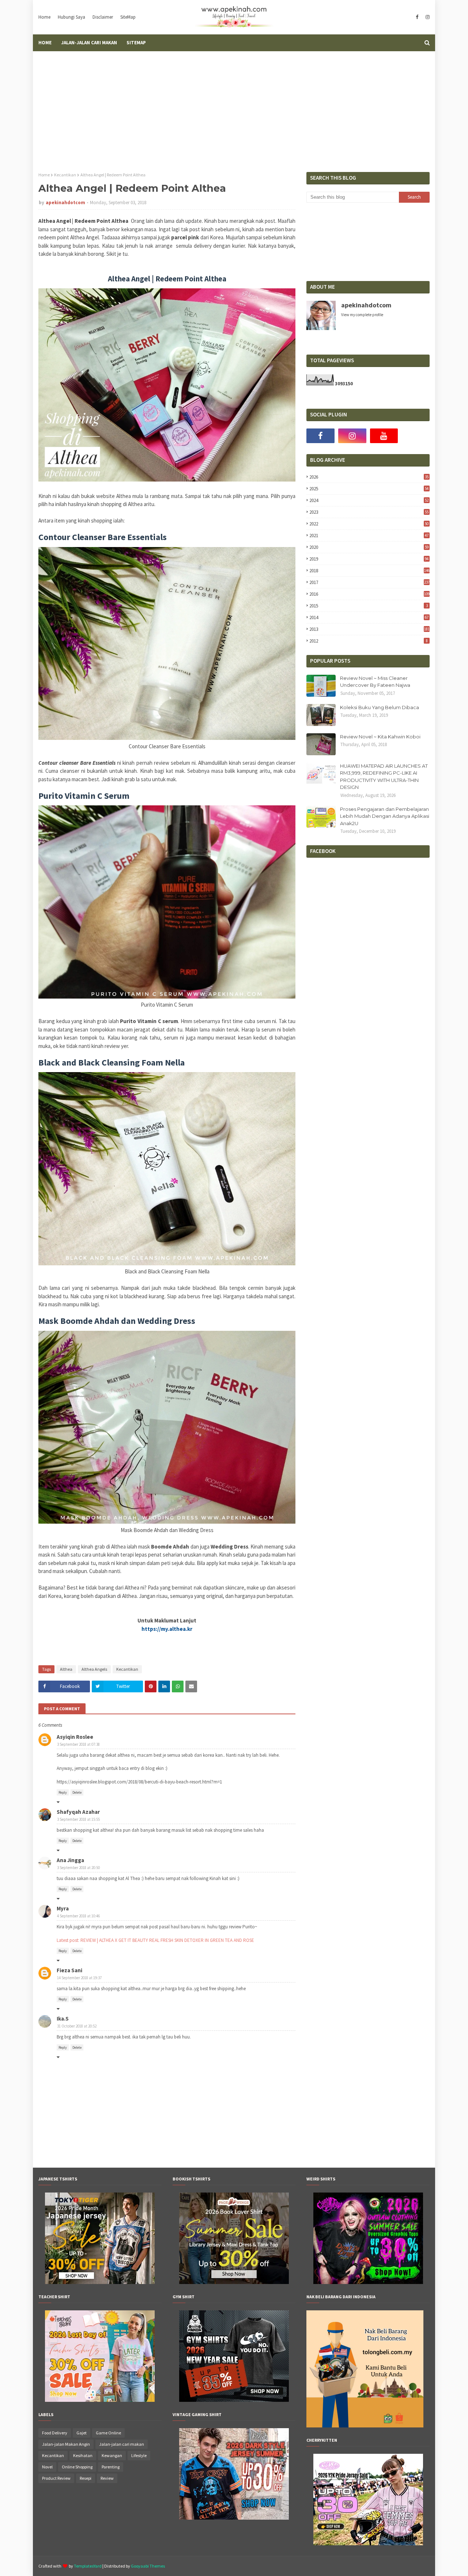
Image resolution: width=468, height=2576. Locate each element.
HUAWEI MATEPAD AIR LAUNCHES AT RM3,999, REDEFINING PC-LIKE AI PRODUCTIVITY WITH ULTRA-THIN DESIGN (384, 777)
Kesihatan (83, 2455)
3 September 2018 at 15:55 (78, 1819)
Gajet (82, 2433)
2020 (369, 547)
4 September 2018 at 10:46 (78, 1916)
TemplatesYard (88, 2566)
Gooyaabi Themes (148, 2566)
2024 (369, 500)
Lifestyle (139, 2455)
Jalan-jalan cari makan (122, 2444)
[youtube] (384, 436)
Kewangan (112, 2455)
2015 (368, 606)
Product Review (56, 2478)
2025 (369, 489)
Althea (66, 1669)
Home (44, 17)
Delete (77, 1792)
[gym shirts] (234, 2400)
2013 (369, 629)
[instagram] (427, 17)
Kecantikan (65, 175)
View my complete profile (362, 315)
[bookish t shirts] (234, 2282)
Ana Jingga (70, 1860)
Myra (63, 1908)
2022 (369, 524)
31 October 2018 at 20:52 (77, 2026)
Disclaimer (103, 17)
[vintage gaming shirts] (234, 2518)
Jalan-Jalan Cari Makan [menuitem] (89, 43)
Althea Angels (94, 1669)
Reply (63, 1792)
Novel (47, 2467)
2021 (369, 536)
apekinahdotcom (65, 203)
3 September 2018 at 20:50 (78, 1868)
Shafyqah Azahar (78, 1812)
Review (107, 2478)
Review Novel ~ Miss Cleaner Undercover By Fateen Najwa (375, 682)
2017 (369, 582)
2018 (369, 571)
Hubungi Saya (71, 17)
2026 (369, 477)
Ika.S (63, 2019)
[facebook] (417, 17)
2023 (369, 512)
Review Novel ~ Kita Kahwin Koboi (380, 737)
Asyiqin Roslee (75, 1737)
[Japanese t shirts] (100, 2282)
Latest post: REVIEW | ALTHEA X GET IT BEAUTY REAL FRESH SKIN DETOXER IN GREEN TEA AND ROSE (155, 1940)
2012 (368, 641)
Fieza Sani (69, 1970)
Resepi (86, 2478)
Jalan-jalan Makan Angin (66, 2444)
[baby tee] (368, 2543)
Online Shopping (77, 2467)
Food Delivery (55, 2433)
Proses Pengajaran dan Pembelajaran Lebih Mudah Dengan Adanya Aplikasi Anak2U (385, 816)
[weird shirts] (368, 2282)
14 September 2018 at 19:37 (79, 1978)
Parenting (111, 2467)
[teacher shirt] (100, 2400)
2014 (369, 617)
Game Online (108, 2433)
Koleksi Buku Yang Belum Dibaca (380, 707)
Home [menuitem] (45, 43)
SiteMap (128, 17)
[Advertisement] (234, 106)
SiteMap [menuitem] (136, 43)
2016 (369, 594)
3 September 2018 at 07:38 (78, 1744)
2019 (369, 559)
